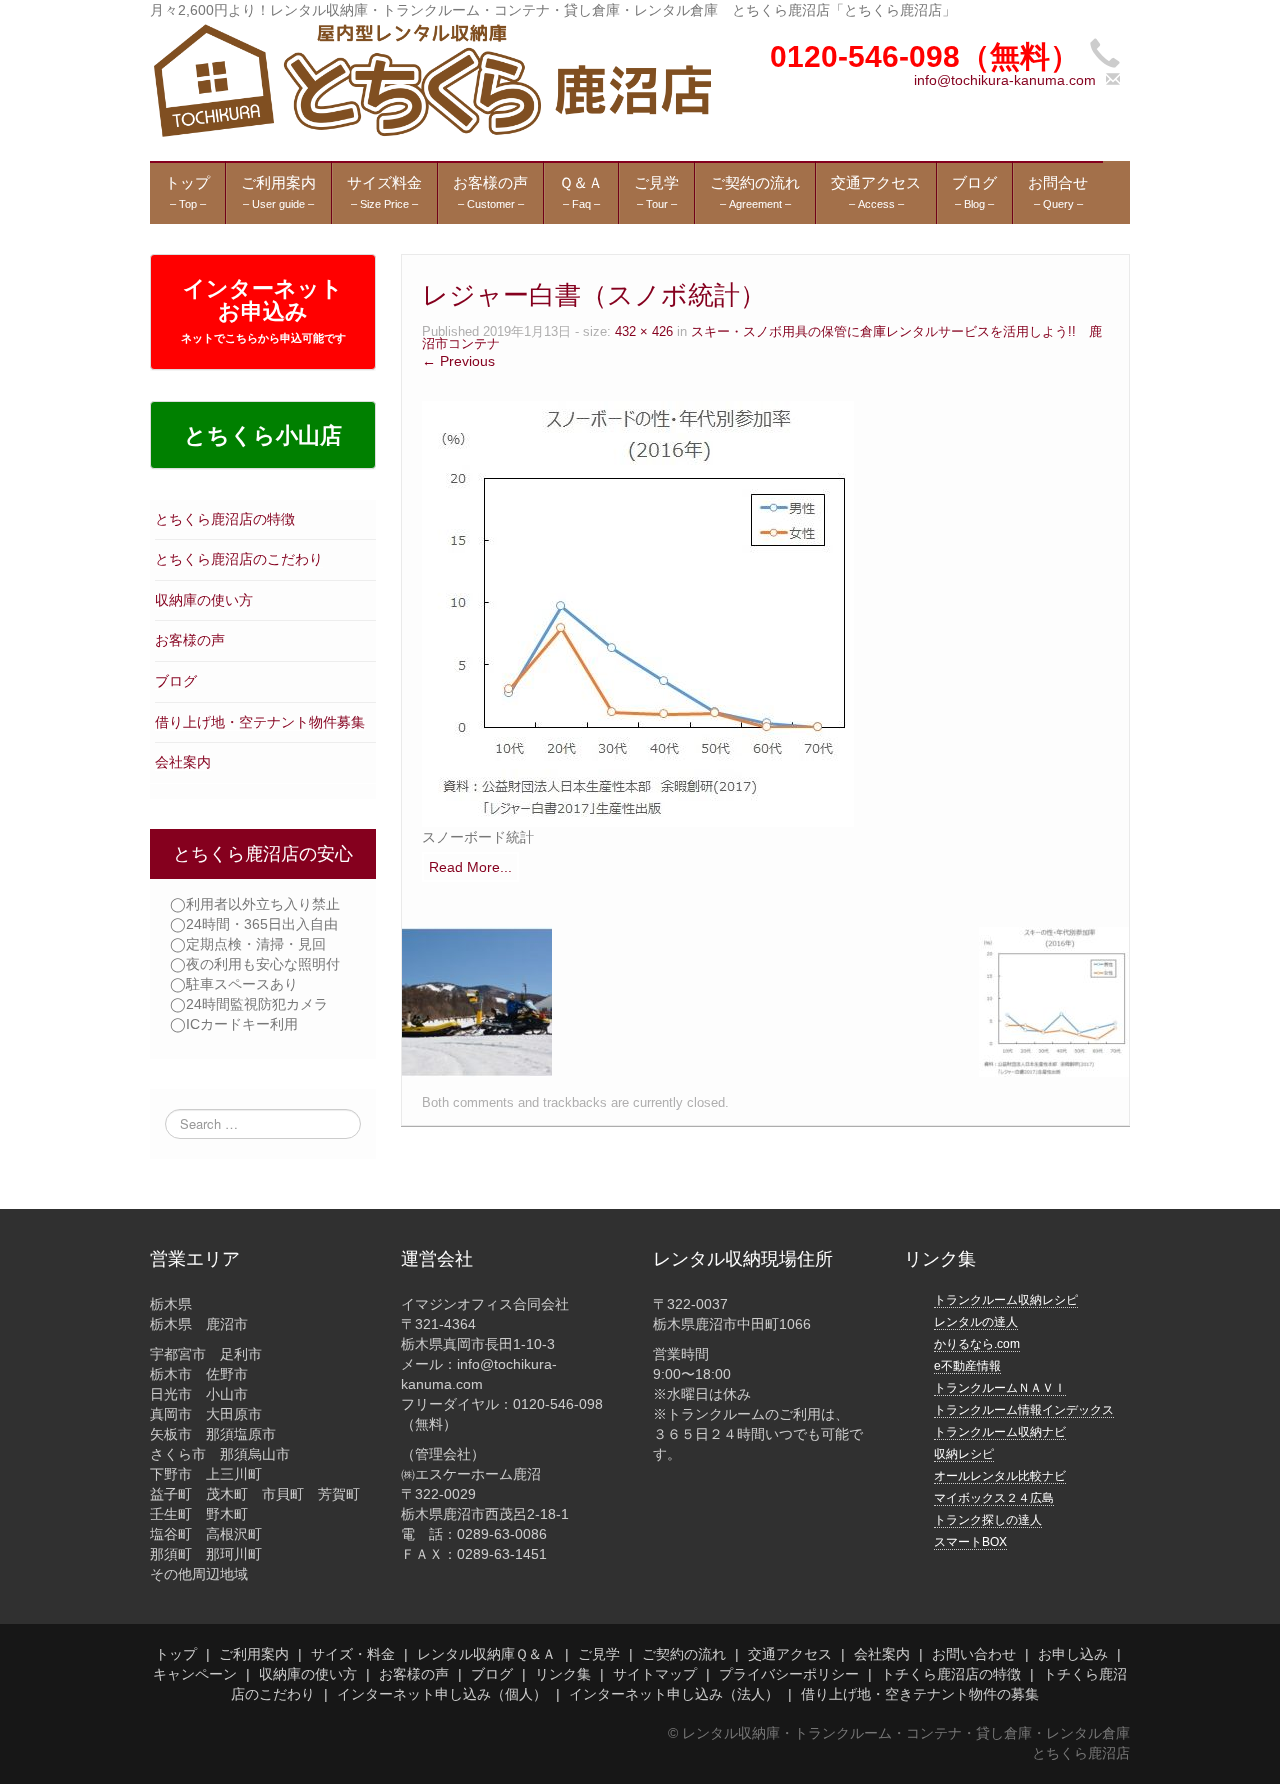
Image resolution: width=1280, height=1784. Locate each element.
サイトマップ (655, 1674)
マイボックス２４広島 (994, 1498)
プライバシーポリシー (789, 1674)
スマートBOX (970, 1542)
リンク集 (563, 1674)
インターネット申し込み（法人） (674, 1694)
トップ (176, 1654)
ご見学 (599, 1654)
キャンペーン (195, 1674)
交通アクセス (790, 1654)
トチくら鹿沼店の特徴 (951, 1674)
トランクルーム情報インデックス (1024, 1410)
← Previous (458, 361)
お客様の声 (190, 640)
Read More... (470, 867)
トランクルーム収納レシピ (1006, 1300)
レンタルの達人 (976, 1322)
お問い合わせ (974, 1654)
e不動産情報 (967, 1366)
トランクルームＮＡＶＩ (1000, 1388)
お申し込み (1073, 1654)
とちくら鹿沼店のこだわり (239, 559)
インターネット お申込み (263, 310)
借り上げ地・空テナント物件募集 (260, 722)
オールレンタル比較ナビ (1000, 1476)
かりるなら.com (977, 1344)
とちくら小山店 (263, 435)
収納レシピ (964, 1454)
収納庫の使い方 (204, 600)
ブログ (176, 681)
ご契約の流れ (684, 1654)
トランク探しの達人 (988, 1520)
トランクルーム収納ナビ (1000, 1432)
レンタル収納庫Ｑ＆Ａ (486, 1654)
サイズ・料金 (353, 1654)
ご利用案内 (254, 1654)
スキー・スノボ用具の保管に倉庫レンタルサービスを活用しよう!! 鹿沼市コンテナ (762, 338)
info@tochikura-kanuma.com (1005, 80)
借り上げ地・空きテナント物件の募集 (920, 1694)
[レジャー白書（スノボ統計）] (638, 613)
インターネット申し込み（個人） (442, 1694)
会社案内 (183, 762)
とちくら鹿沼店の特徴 (225, 519)
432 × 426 (644, 332)
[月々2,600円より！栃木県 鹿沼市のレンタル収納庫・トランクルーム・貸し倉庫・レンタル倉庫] (430, 79)
